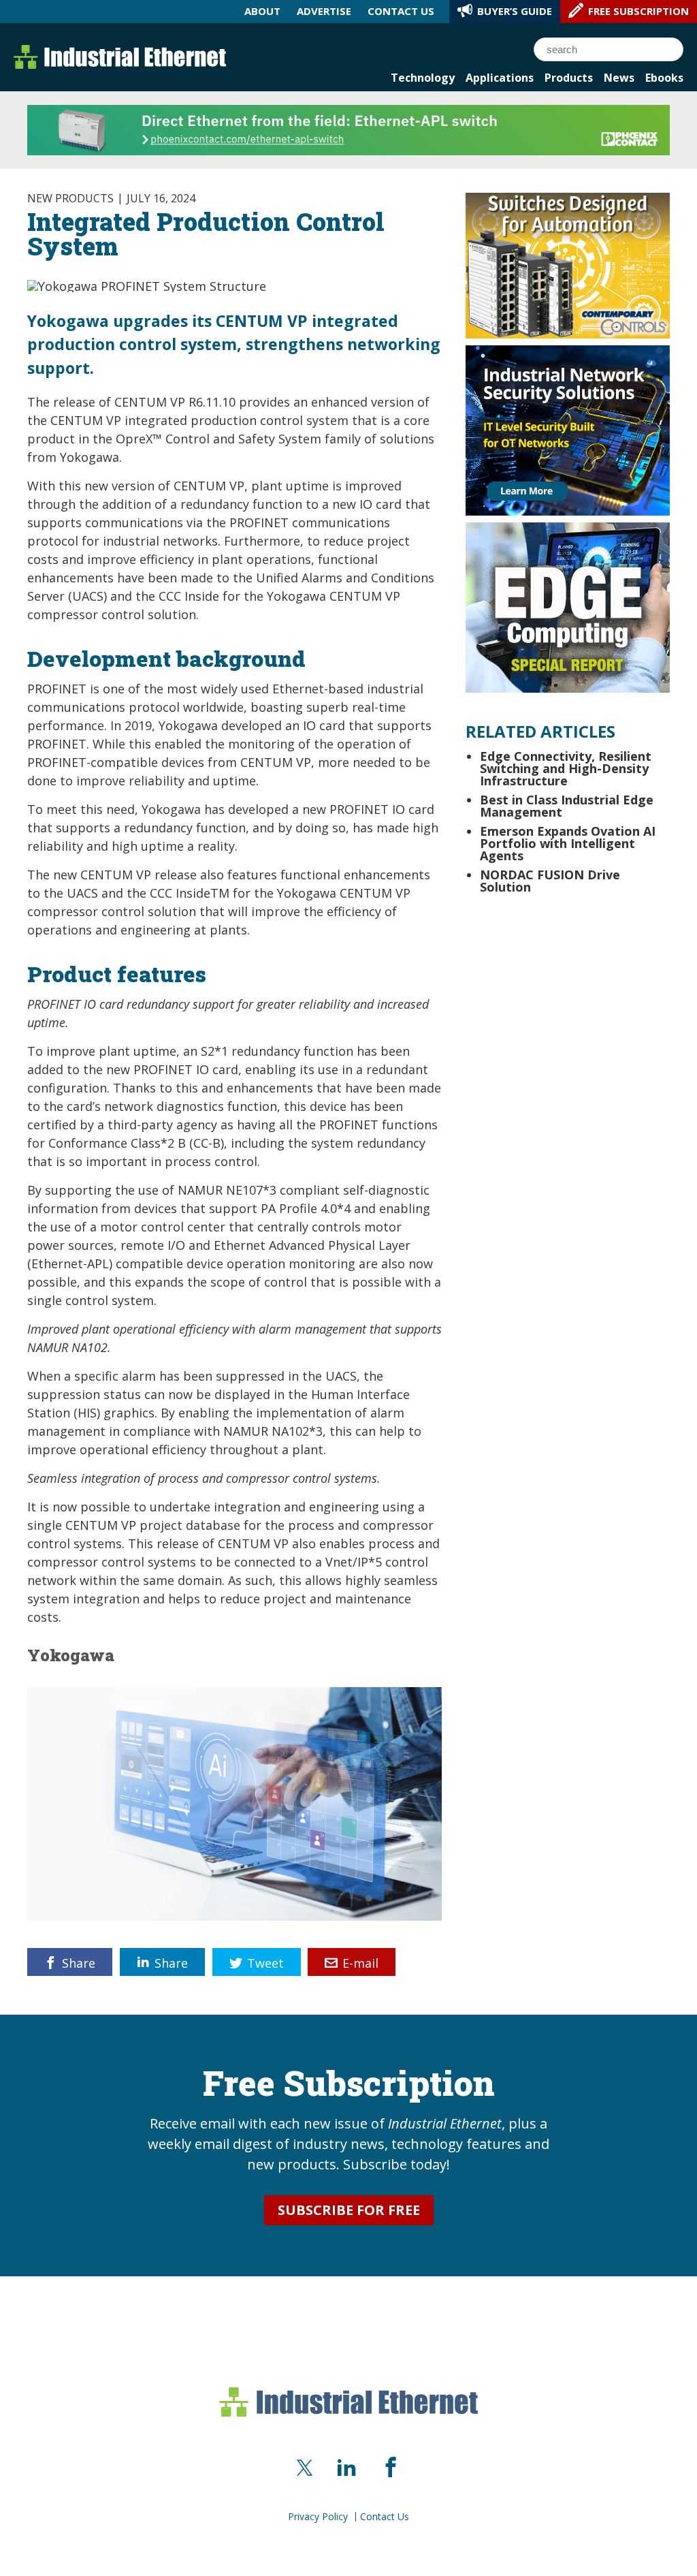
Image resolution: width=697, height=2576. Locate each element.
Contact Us (385, 2517)
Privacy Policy (318, 2517)
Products (569, 78)
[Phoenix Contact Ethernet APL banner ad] (348, 129)
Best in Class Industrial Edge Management (567, 806)
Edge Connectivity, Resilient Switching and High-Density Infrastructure (566, 768)
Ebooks (664, 78)
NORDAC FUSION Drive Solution (550, 881)
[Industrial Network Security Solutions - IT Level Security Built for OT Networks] (568, 429)
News (619, 78)
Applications (500, 78)
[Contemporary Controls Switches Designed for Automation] (568, 264)
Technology (423, 78)
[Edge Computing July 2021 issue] (568, 606)
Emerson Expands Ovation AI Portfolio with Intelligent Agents (568, 843)
